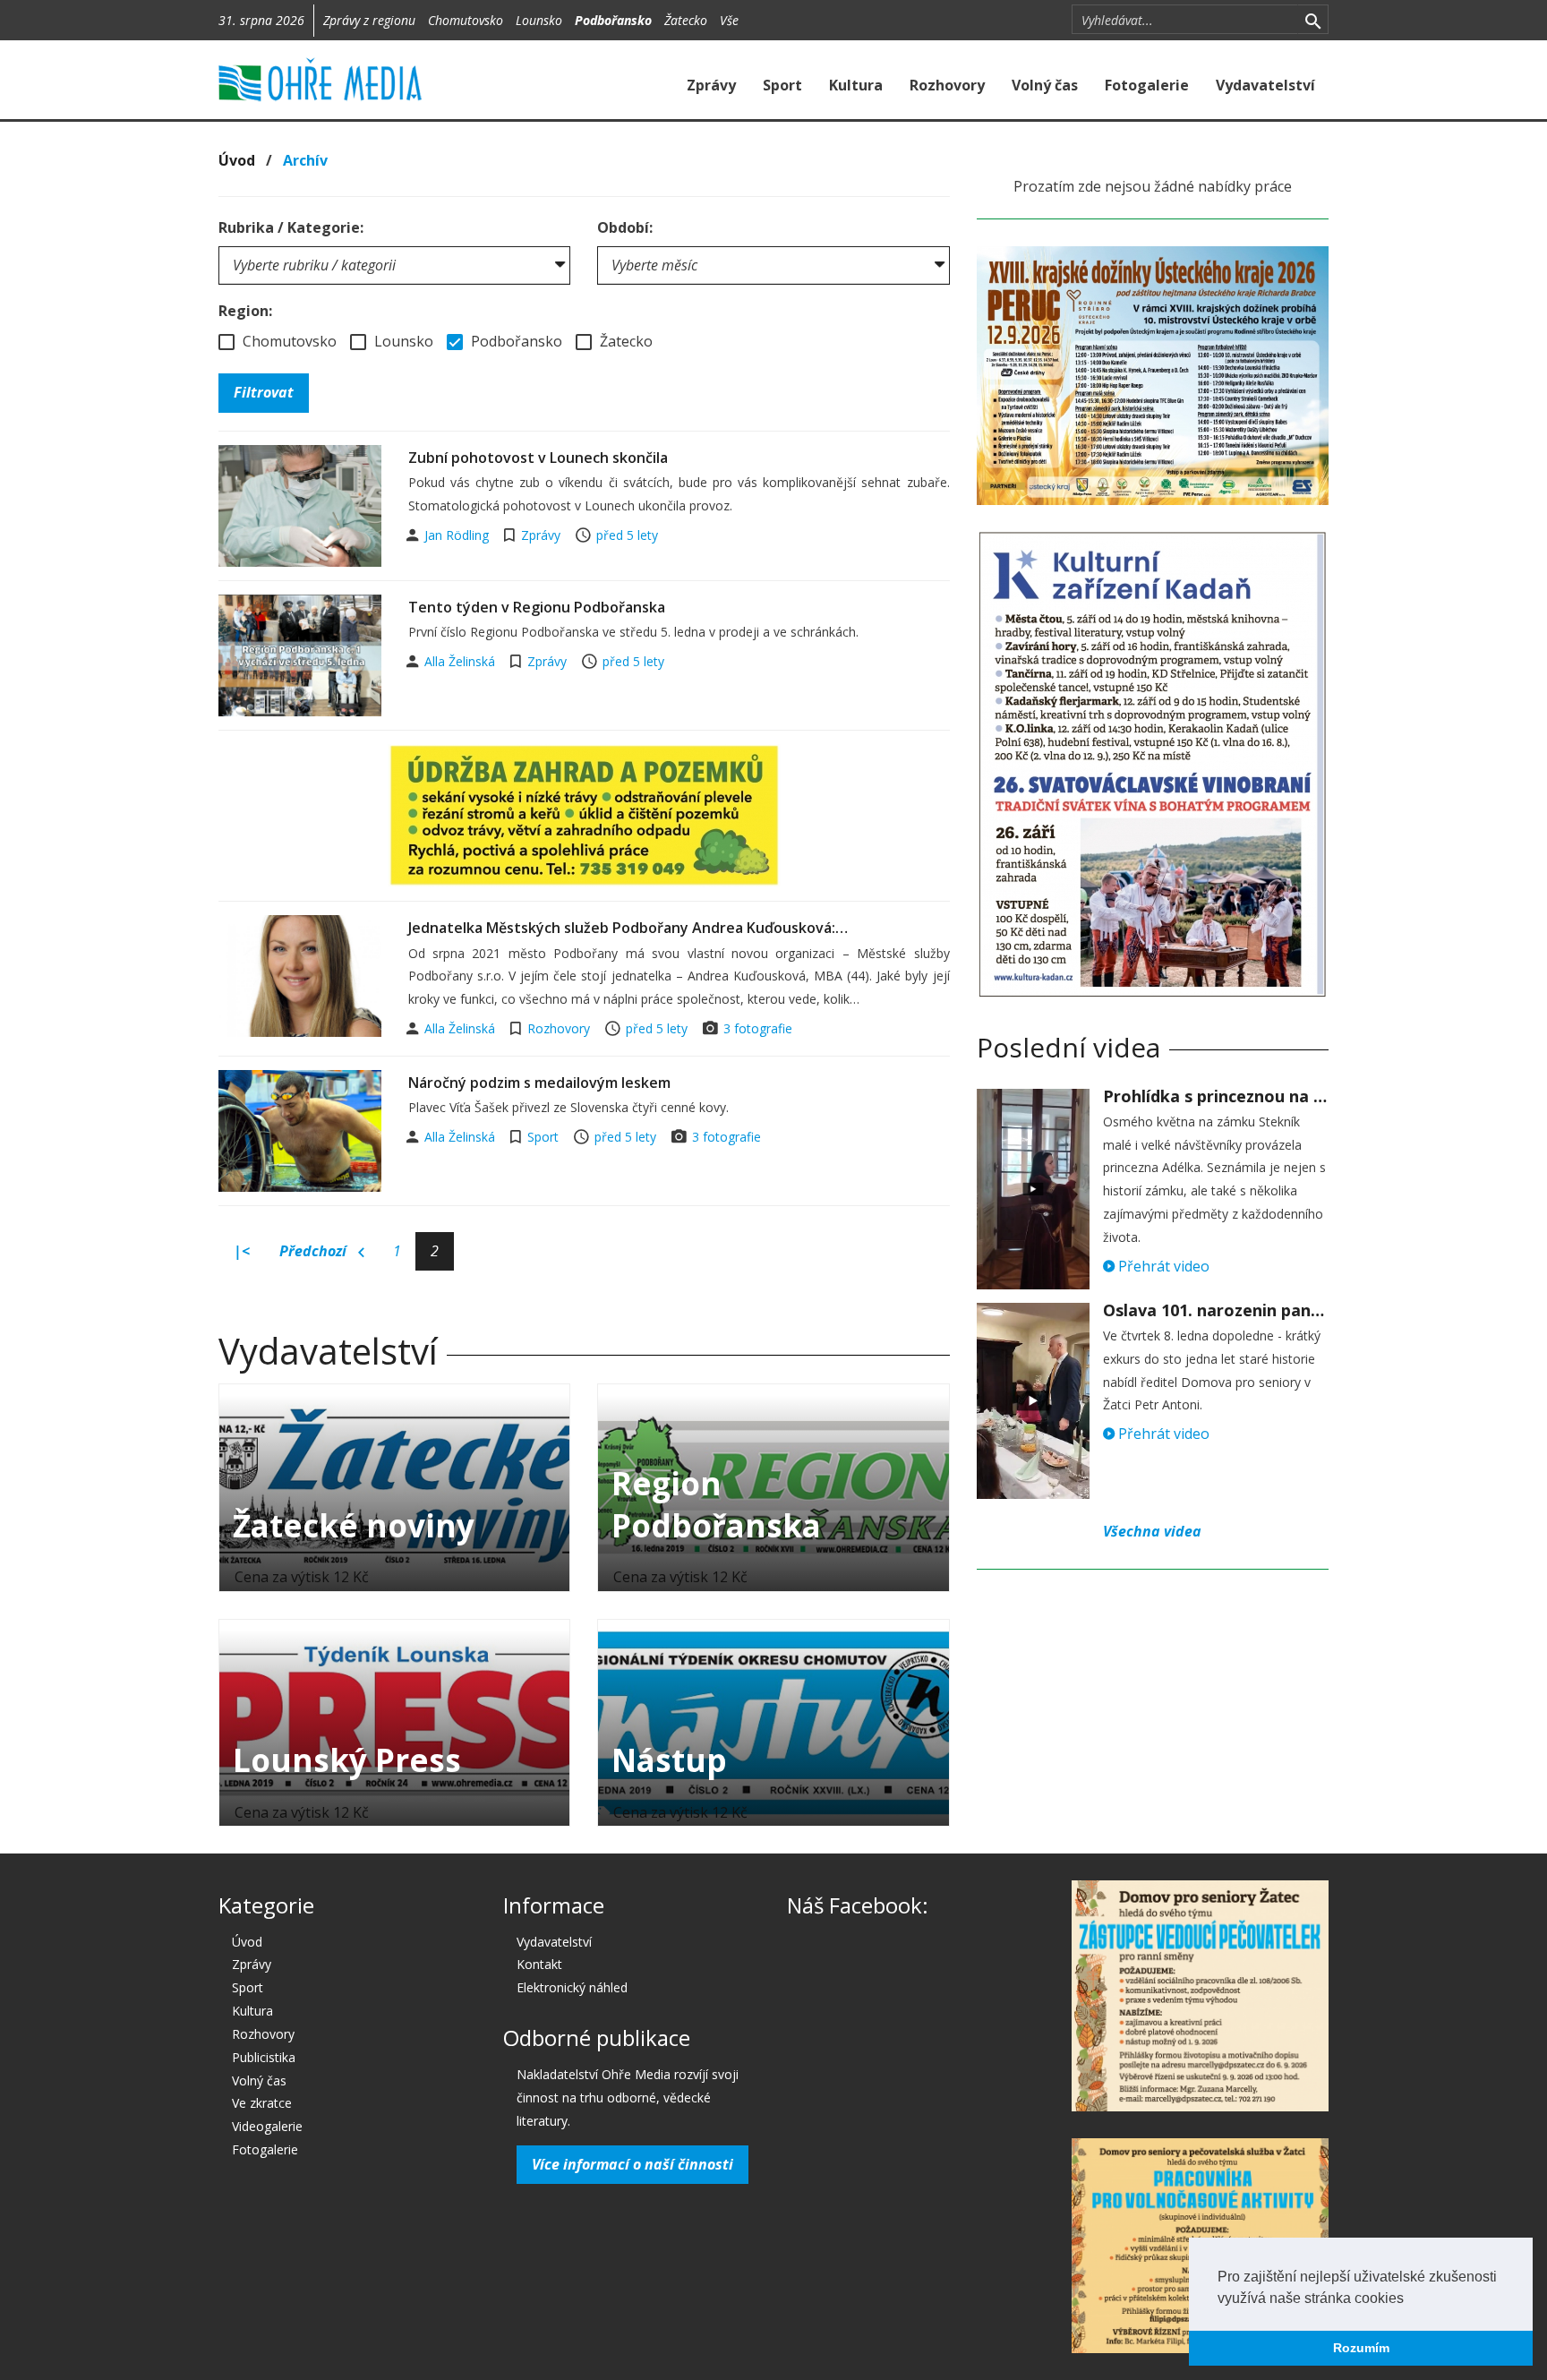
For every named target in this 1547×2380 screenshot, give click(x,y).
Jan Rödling (458, 535)
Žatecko (686, 20)
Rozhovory (947, 85)
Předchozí (315, 1251)
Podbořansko (613, 20)
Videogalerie (267, 2126)
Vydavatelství (1265, 85)
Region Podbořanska (716, 1504)
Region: (245, 311)
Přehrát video (1162, 1266)
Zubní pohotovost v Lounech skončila (538, 458)
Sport (782, 85)
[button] (1410, 2299)
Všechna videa (1152, 1531)
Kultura (856, 85)
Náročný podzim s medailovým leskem (539, 1083)
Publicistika (264, 2057)
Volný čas (1045, 85)
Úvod (237, 160)
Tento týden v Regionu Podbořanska (537, 607)
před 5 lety (627, 535)
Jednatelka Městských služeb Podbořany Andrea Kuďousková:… (628, 928)
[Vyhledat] (1313, 20)
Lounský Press (347, 1760)
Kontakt (539, 1964)
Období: (625, 227)
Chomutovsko (466, 20)
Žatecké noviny (354, 1525)
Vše (729, 20)
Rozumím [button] (1361, 2348)
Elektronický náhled (572, 1987)
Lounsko (539, 20)
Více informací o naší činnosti (632, 2164)
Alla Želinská (462, 661)
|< (242, 1251)
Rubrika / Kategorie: (291, 227)
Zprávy (711, 85)
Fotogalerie (1147, 85)
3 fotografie (758, 1028)
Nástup (669, 1760)
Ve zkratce (262, 2103)
